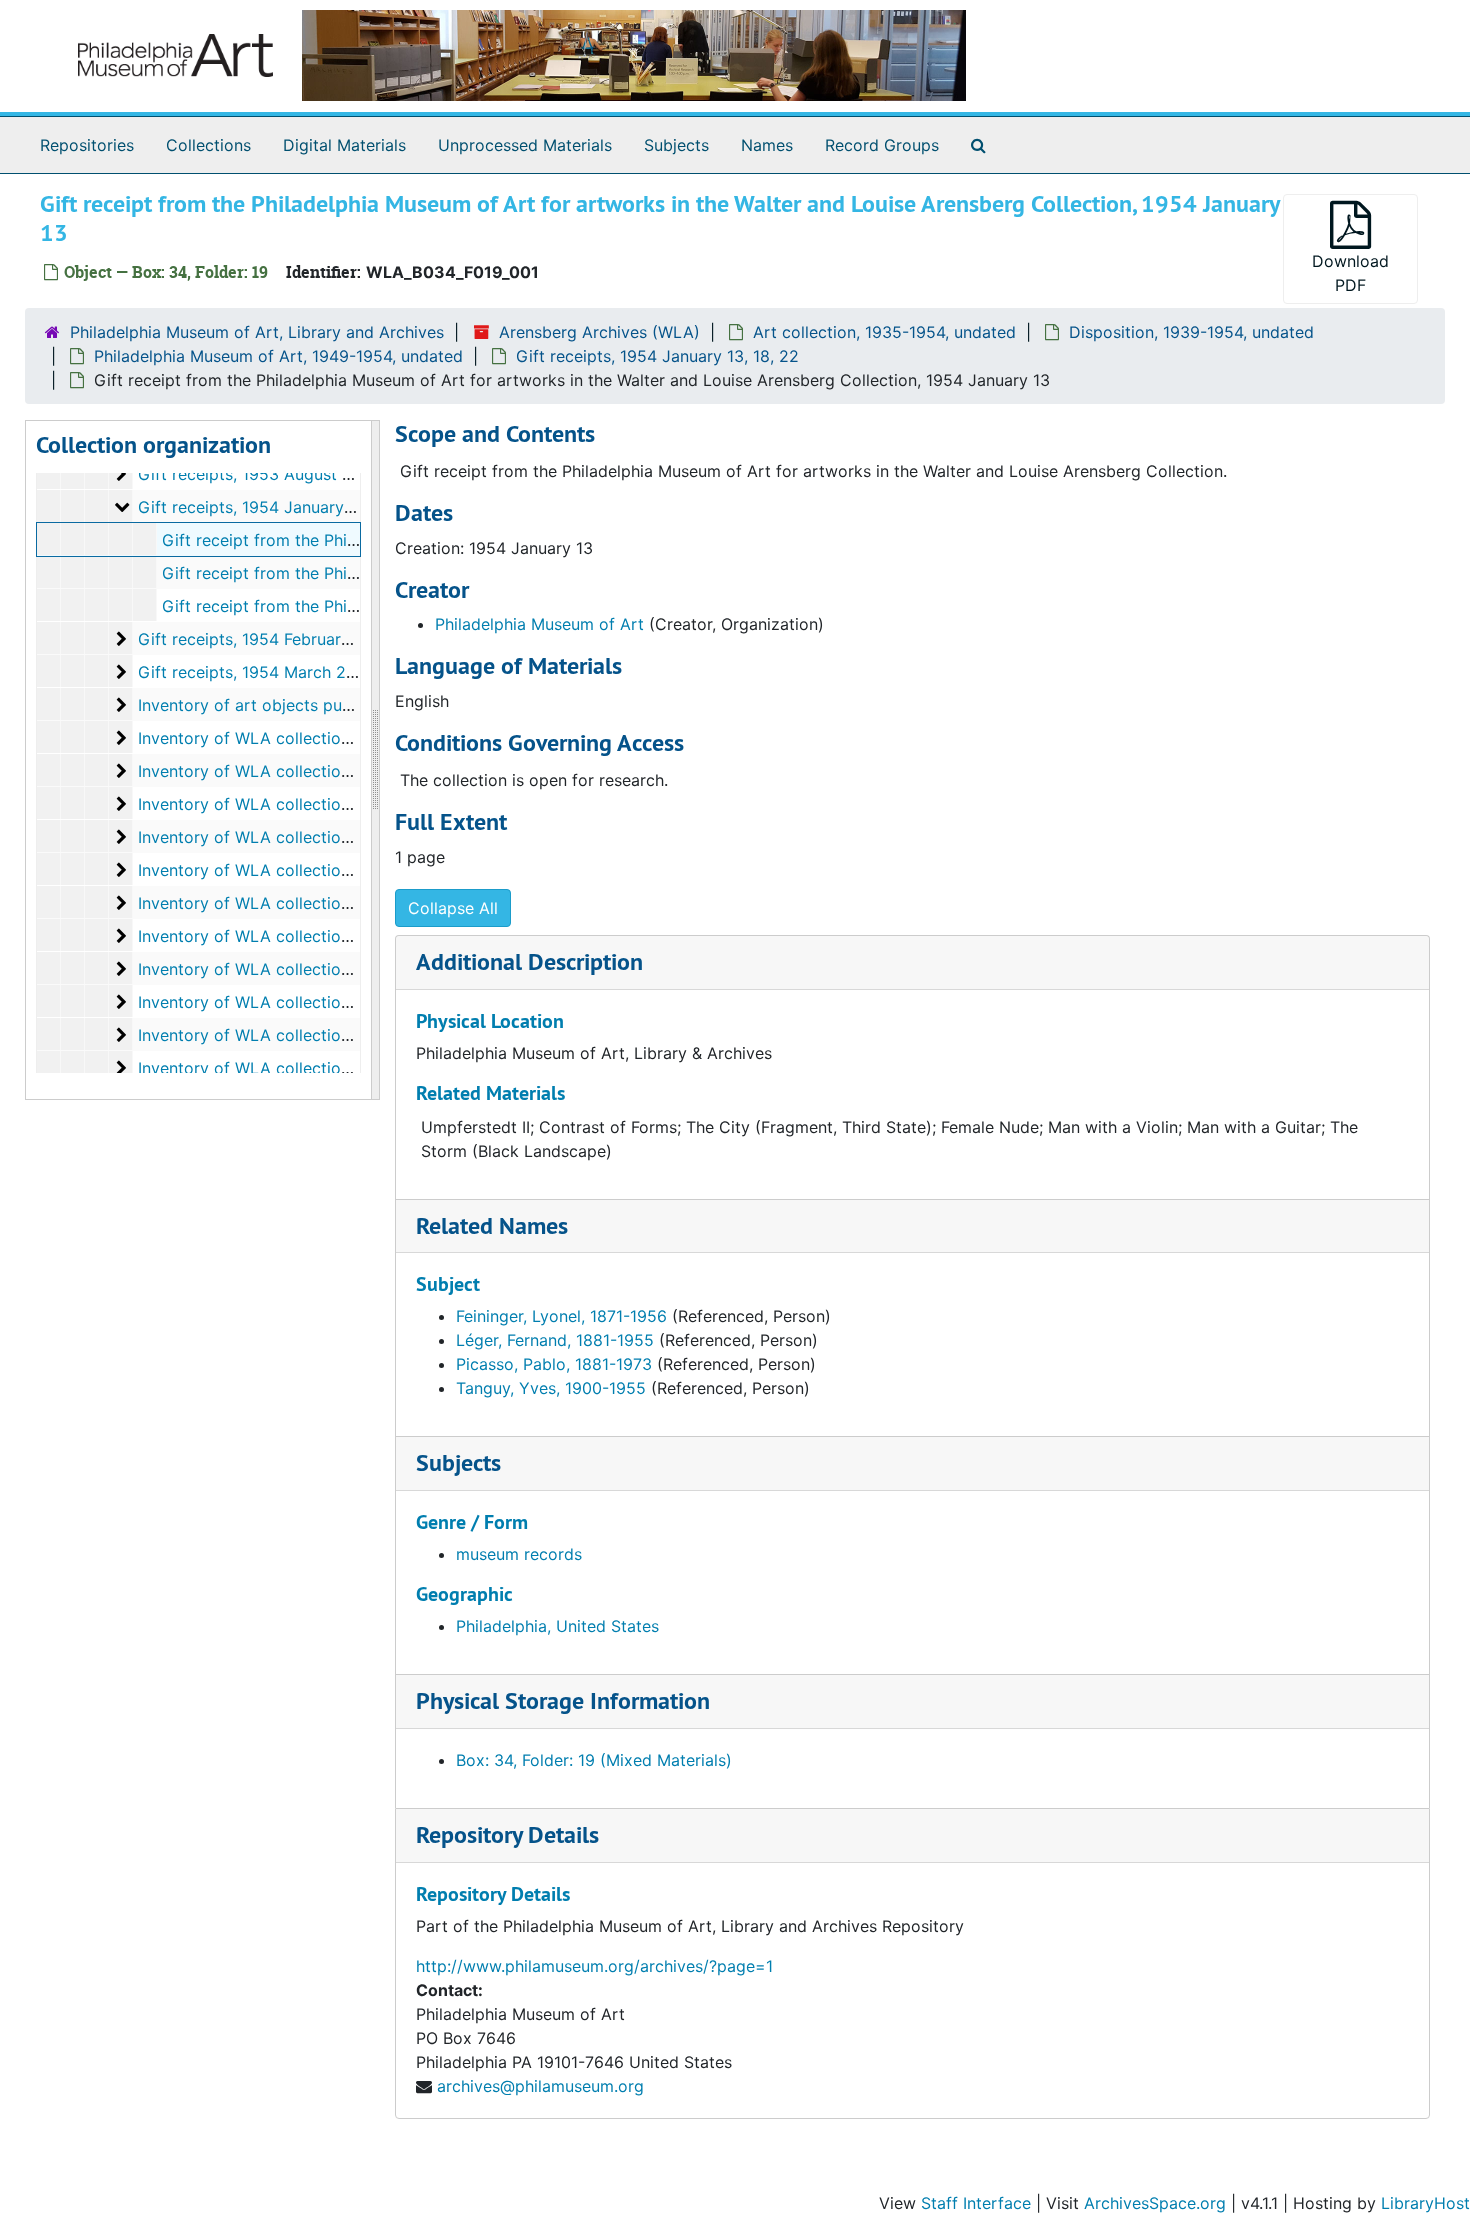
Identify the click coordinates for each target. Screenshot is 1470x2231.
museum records (519, 1554)
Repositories (87, 145)
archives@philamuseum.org (540, 2086)
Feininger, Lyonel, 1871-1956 (561, 1316)
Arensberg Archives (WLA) (599, 332)
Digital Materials (344, 145)
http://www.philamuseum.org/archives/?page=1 (594, 1966)
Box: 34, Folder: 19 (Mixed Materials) (594, 1760)
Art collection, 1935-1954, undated (884, 332)
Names (767, 145)
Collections (208, 145)
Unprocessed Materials (525, 145)
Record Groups (882, 145)
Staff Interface (976, 2203)
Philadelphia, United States (557, 1626)
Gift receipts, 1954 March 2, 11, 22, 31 (280, 672)
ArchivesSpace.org (1155, 2203)
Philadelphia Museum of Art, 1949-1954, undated (278, 356)
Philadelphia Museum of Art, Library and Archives (257, 332)
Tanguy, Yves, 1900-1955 (551, 1388)
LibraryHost (1425, 2203)
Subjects (676, 145)
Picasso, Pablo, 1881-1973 (554, 1364)
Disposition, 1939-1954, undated (1191, 332)
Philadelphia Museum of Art (539, 624)
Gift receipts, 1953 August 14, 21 (261, 474)
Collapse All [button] (453, 908)
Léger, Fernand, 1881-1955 (555, 1340)
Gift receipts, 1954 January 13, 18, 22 (657, 356)
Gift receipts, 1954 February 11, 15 (266, 639)
